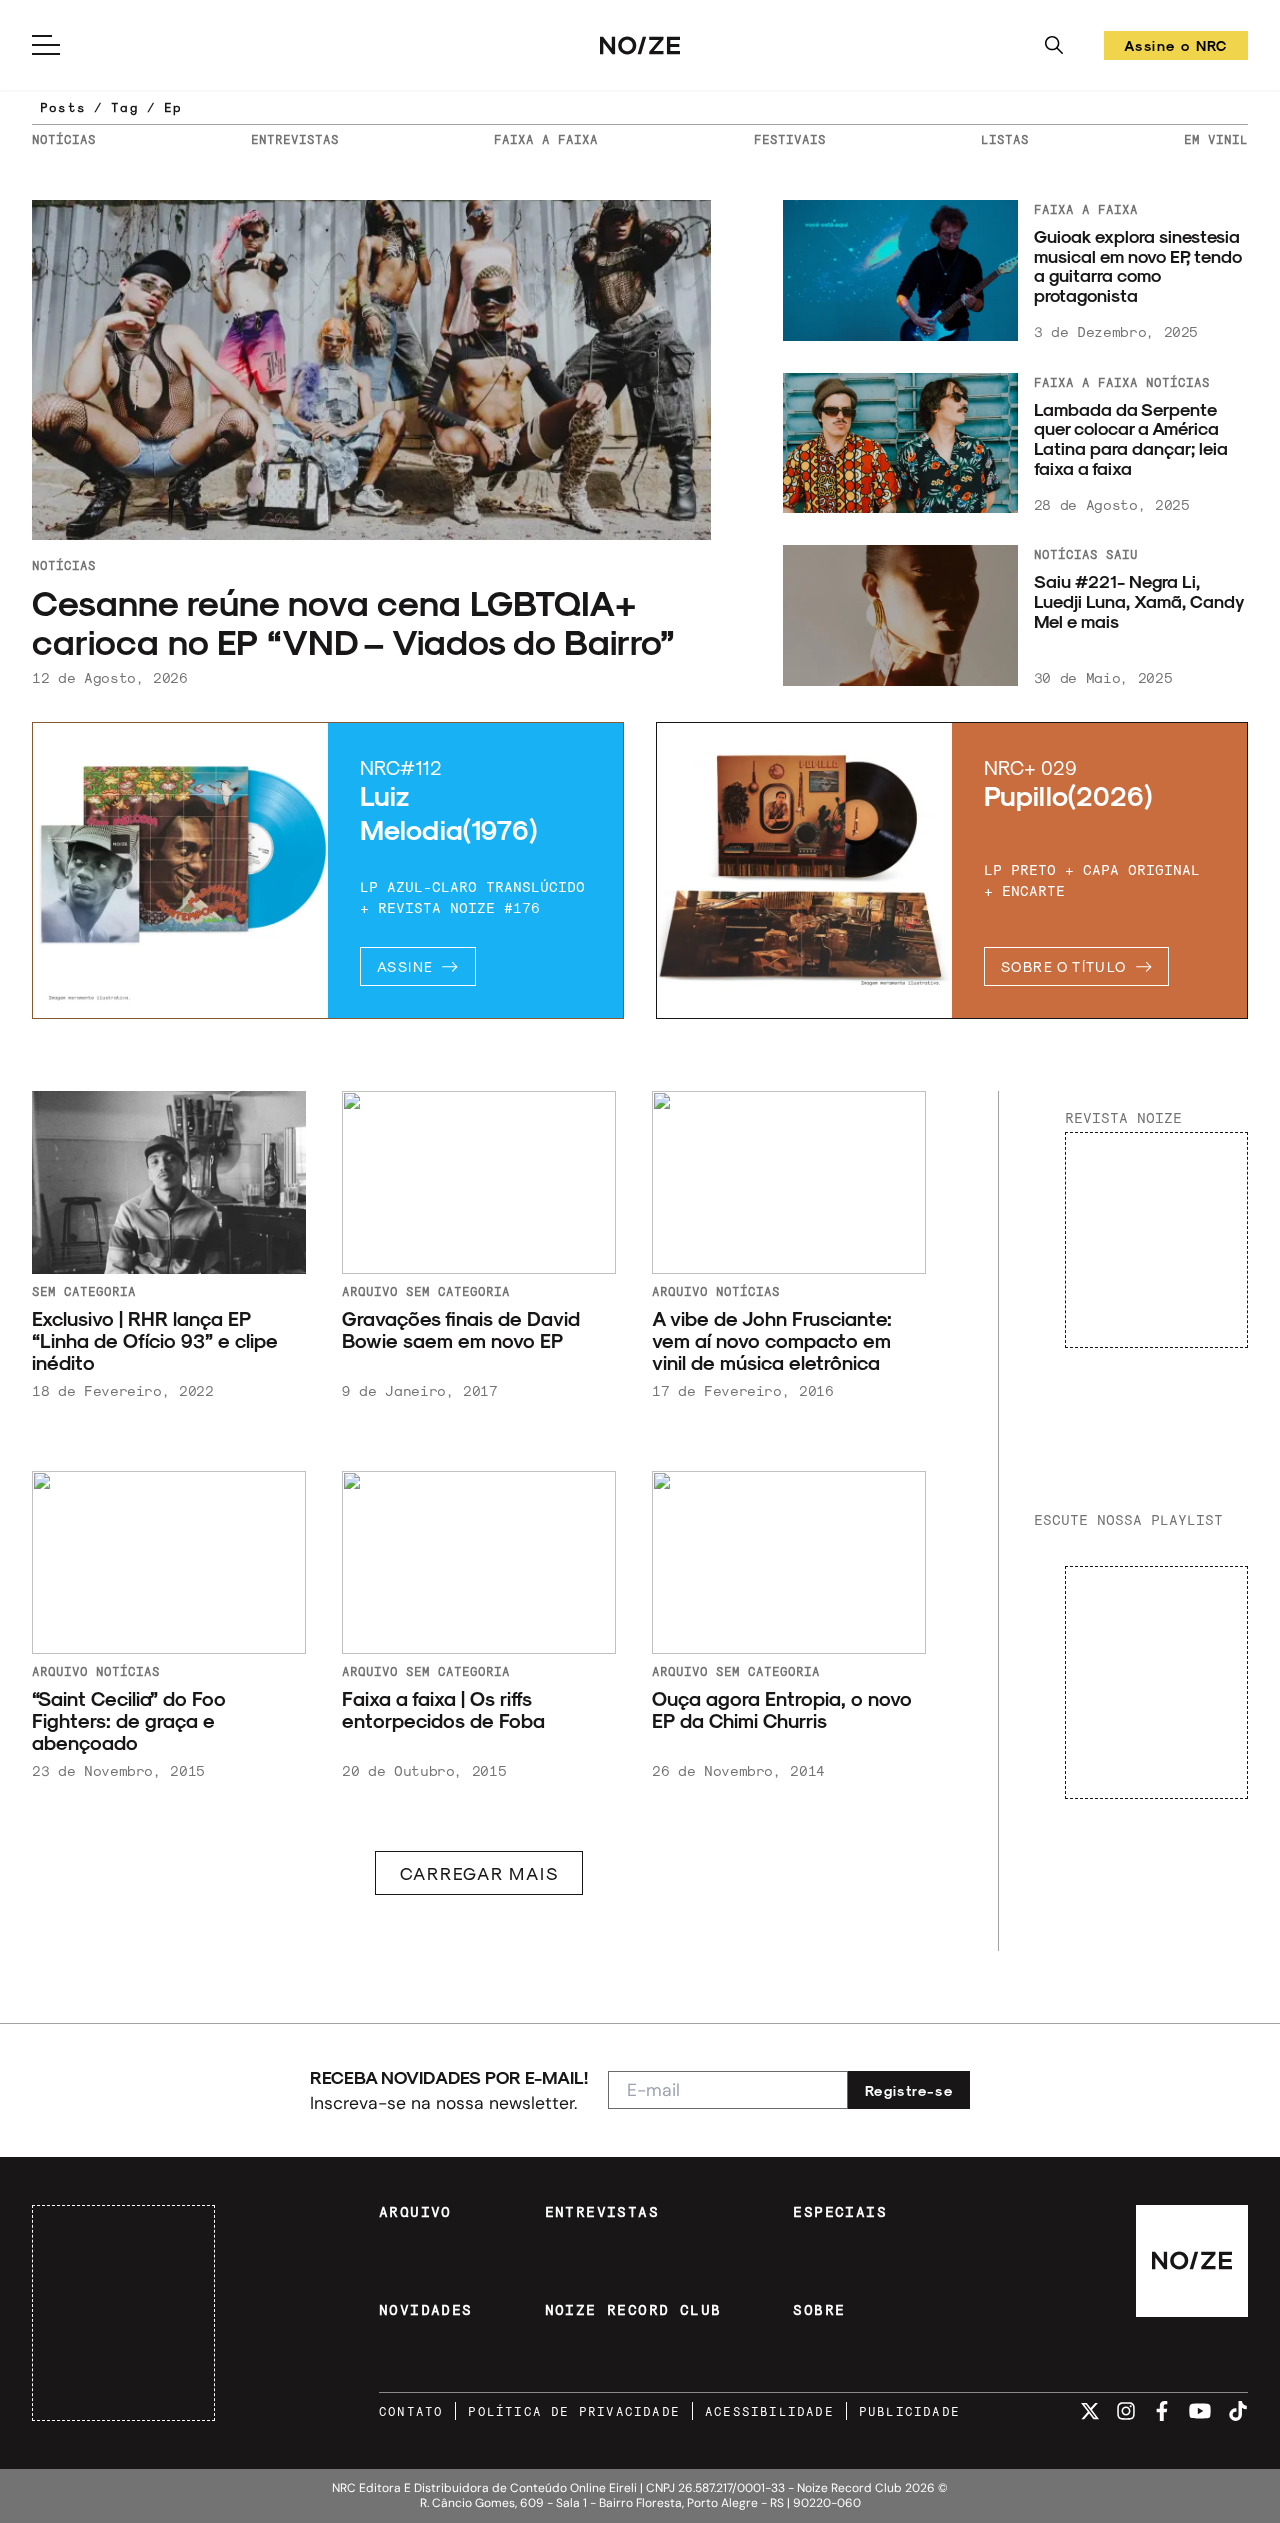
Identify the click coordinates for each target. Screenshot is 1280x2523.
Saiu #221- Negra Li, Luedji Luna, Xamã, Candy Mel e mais (1139, 600)
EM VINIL (1216, 139)
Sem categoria (84, 1291)
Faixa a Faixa (1086, 209)
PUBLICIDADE (909, 2411)
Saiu (1122, 554)
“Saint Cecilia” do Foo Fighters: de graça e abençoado (129, 1721)
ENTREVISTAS (295, 139)
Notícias (64, 565)
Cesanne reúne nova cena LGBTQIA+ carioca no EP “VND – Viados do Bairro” (357, 621)
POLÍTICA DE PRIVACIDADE (574, 2411)
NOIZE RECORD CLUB (633, 2310)
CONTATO (411, 2411)
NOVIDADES (426, 2310)
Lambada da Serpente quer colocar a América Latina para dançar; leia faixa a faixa (1131, 438)
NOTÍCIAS (64, 139)
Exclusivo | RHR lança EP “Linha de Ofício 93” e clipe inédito (155, 1341)
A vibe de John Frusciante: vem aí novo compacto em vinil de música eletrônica (772, 1341)
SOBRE (819, 2310)
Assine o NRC (1176, 48)
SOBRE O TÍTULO (1064, 966)
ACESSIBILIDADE (769, 2411)
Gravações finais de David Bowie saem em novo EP (461, 1330)
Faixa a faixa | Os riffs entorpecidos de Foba (443, 1710)
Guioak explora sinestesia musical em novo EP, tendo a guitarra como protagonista (1138, 265)
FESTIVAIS (790, 139)
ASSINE (405, 966)
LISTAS (1005, 139)
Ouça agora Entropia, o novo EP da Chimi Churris (782, 1710)
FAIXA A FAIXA (546, 139)
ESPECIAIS (840, 2212)
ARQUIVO (415, 2212)
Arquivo (370, 1291)
